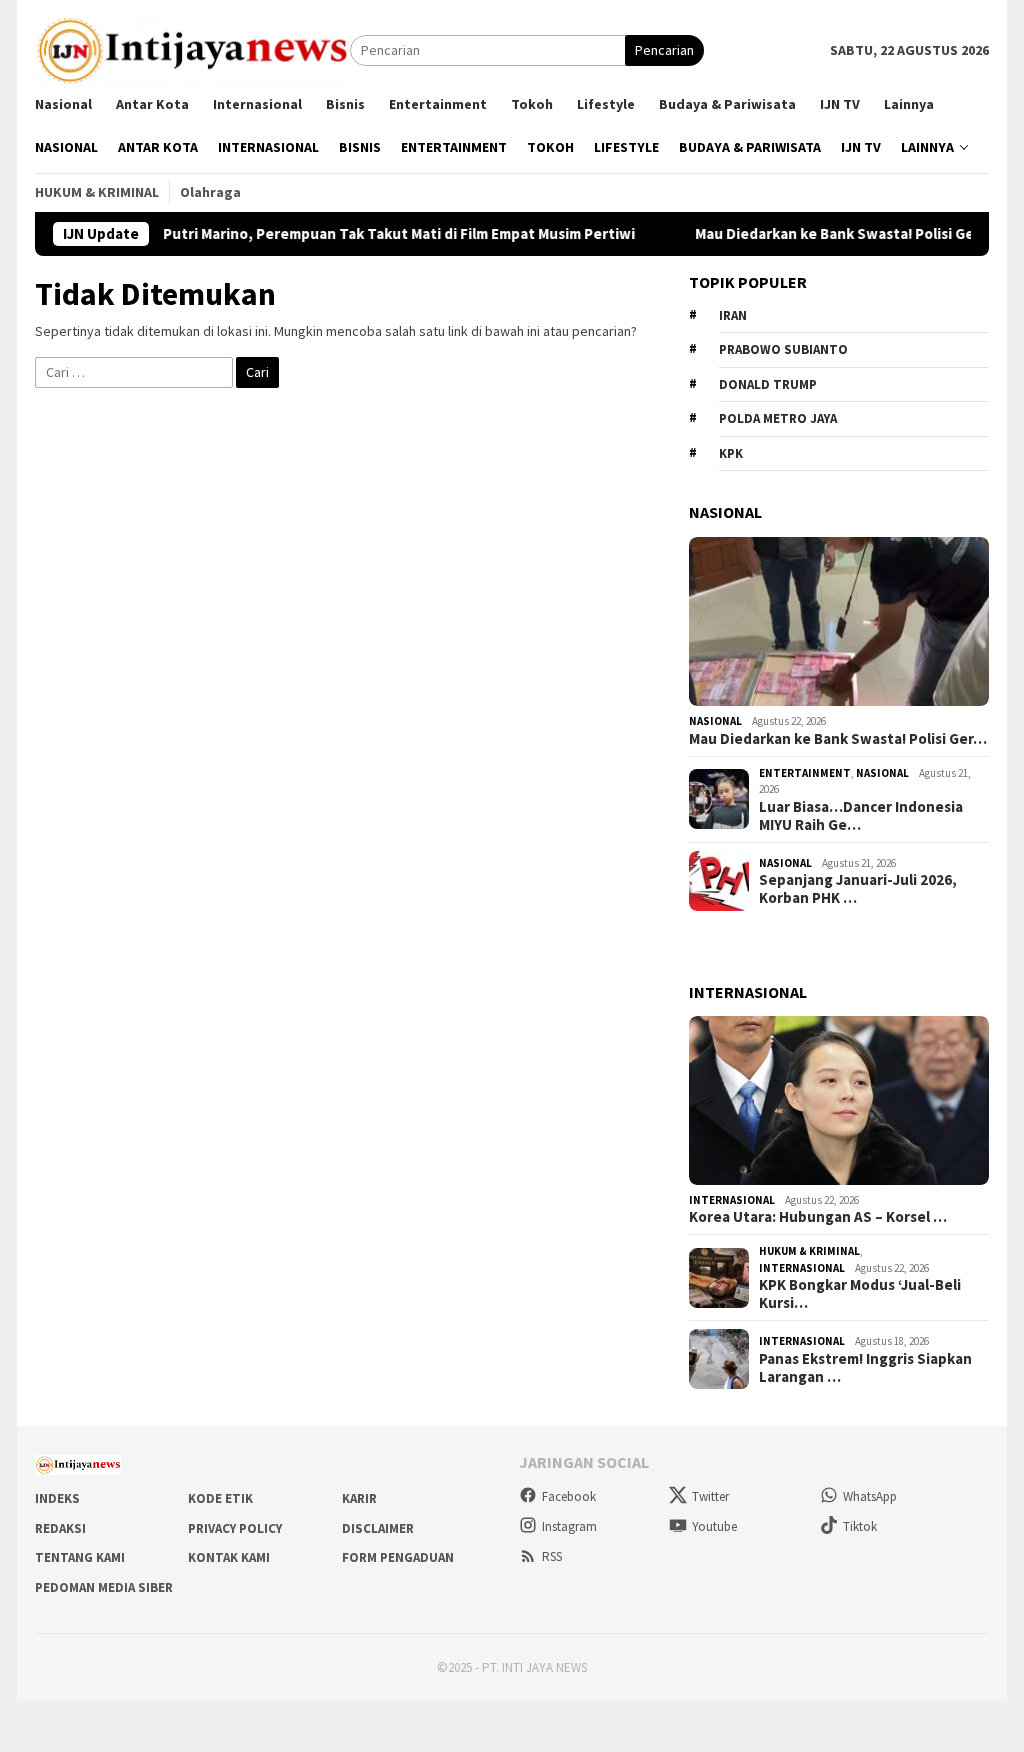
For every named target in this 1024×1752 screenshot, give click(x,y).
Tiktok (860, 1526)
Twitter (710, 1496)
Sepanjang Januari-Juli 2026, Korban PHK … (858, 889)
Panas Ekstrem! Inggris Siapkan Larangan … (865, 1368)
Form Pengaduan (398, 1557)
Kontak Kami (229, 1557)
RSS (552, 1556)
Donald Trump (768, 384)
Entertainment (805, 773)
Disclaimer (378, 1528)
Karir (359, 1498)
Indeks (57, 1498)
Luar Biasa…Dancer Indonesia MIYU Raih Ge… (861, 816)
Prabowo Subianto (783, 349)
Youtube (714, 1526)
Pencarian (664, 50)
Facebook (569, 1496)
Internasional (732, 1200)
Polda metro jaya (778, 418)
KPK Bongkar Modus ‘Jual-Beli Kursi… (860, 1294)
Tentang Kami (80, 1557)
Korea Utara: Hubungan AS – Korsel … (818, 1217)
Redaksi (60, 1528)
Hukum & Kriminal (809, 1251)
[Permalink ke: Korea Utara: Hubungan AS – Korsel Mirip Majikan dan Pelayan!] (839, 1100)
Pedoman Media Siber (104, 1587)
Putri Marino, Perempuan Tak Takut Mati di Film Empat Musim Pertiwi (362, 234)
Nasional (715, 721)
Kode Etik (220, 1498)
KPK (731, 453)
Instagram (569, 1526)
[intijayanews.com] (192, 49)
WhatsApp (870, 1496)
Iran (733, 315)
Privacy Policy (235, 1528)
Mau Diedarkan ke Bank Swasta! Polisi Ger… (838, 739)
